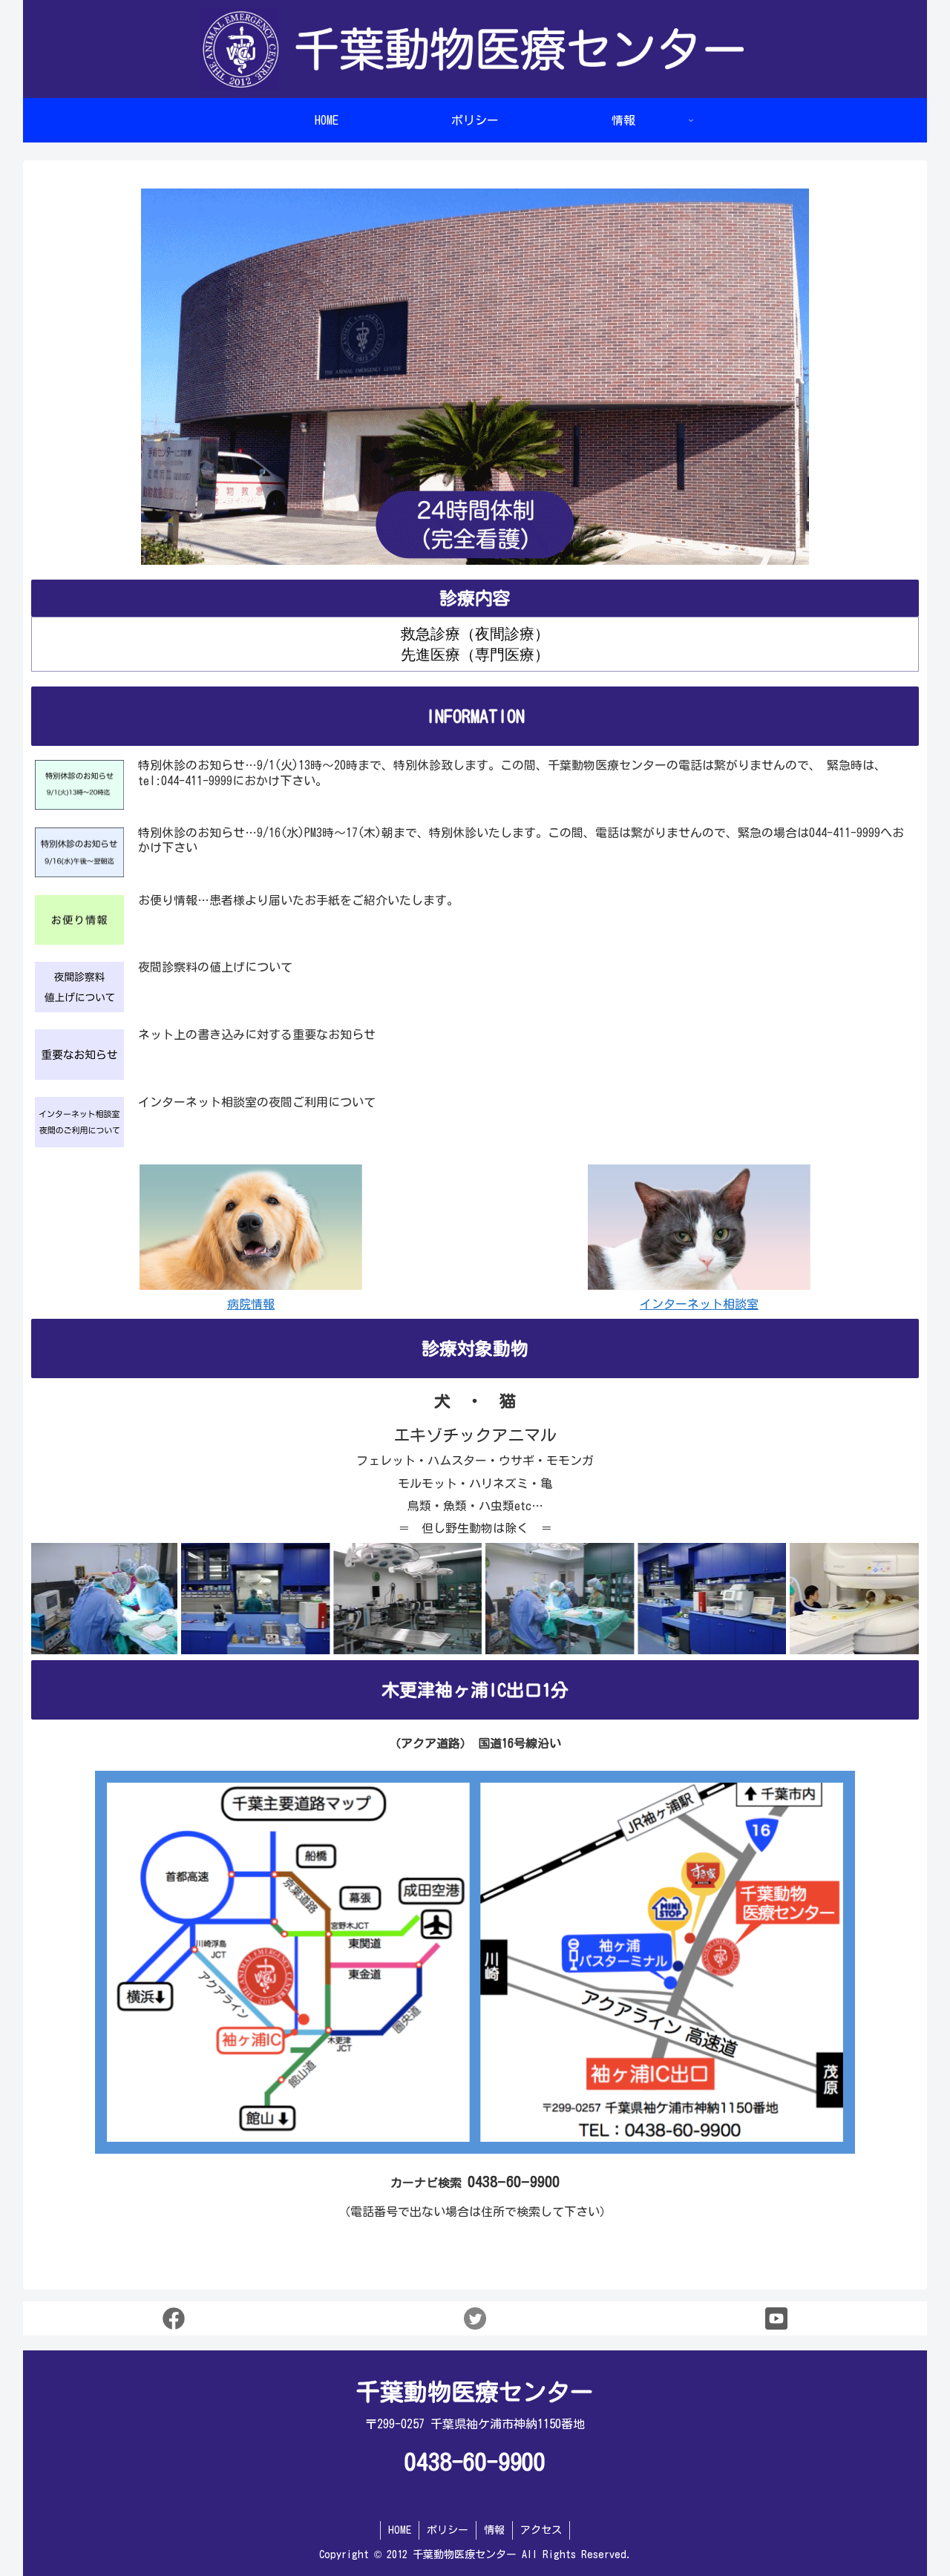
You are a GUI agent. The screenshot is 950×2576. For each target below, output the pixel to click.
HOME (400, 2530)
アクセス (541, 2530)
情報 (494, 2530)
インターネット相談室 (699, 1304)
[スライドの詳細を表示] (181, 1599)
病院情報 (251, 1304)
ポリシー (448, 2530)
